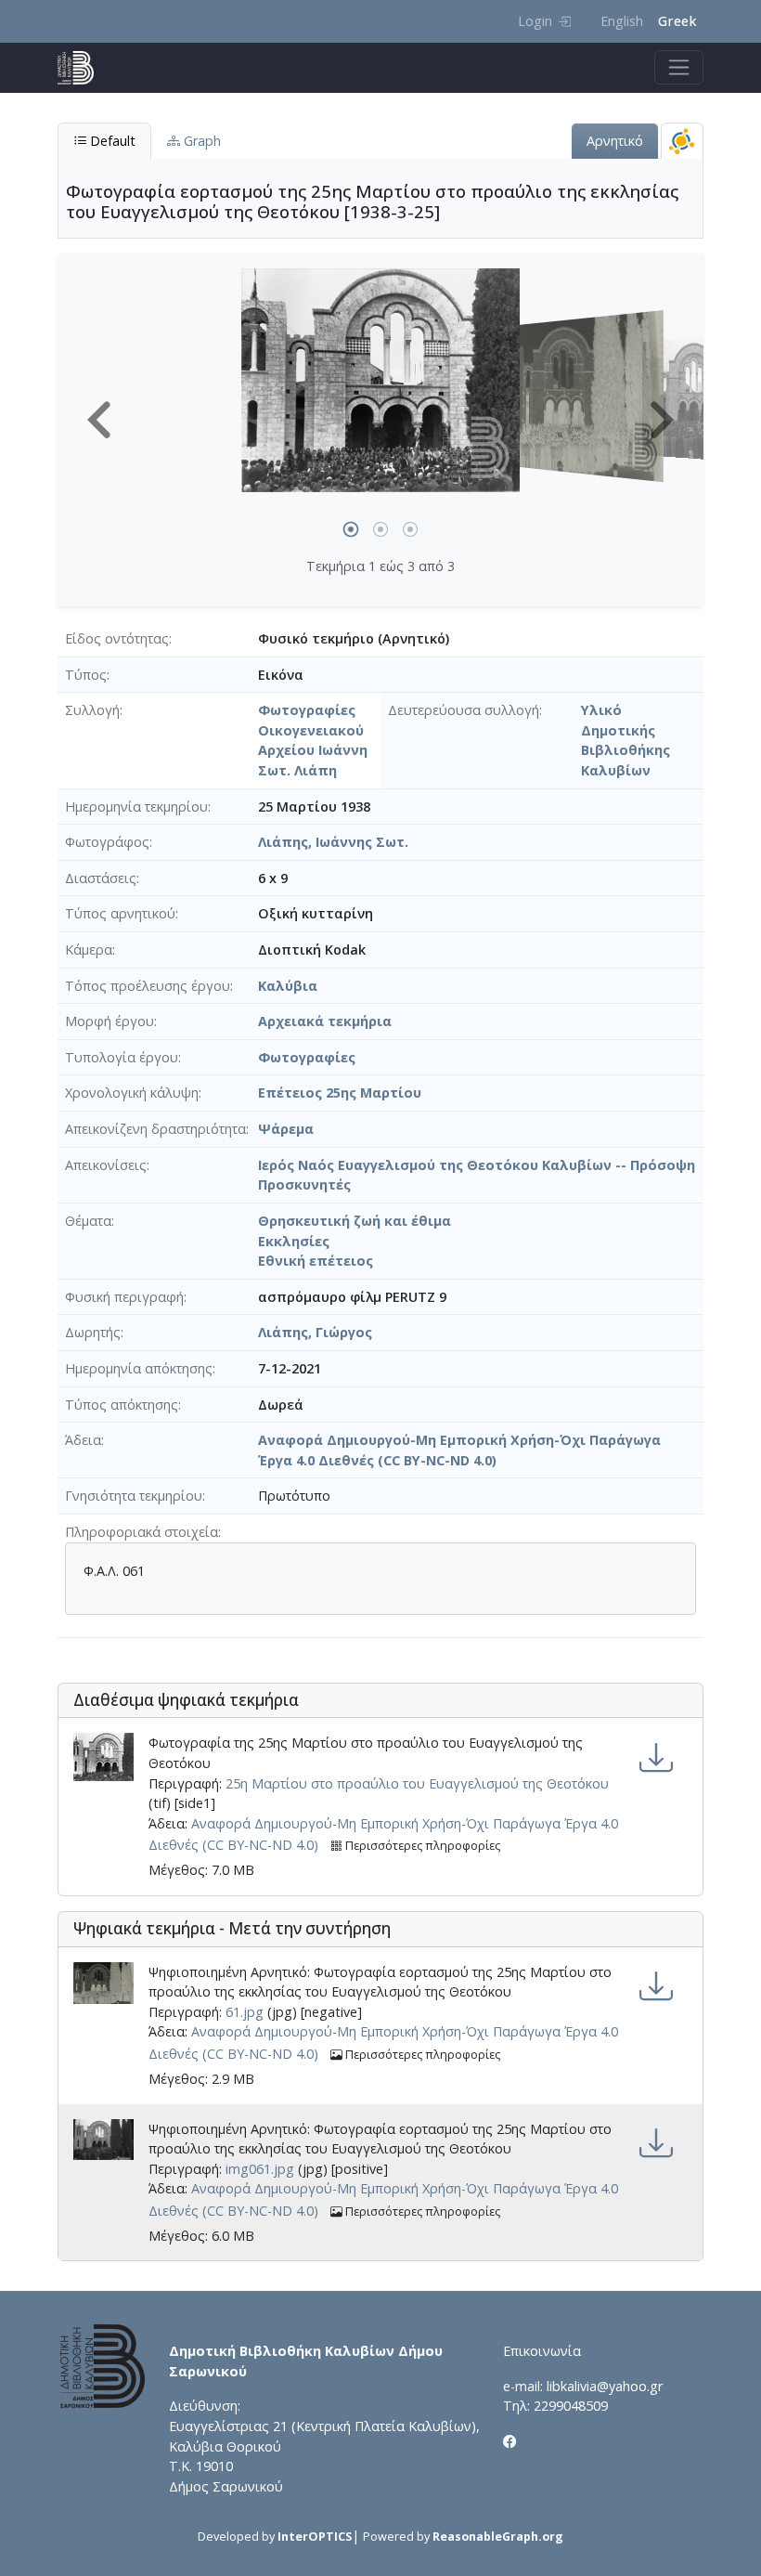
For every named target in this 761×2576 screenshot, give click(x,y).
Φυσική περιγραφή (124, 1297)
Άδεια (83, 1440)
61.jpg (245, 2012)
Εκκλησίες (294, 1241)
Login (535, 21)
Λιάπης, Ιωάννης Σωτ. (333, 842)
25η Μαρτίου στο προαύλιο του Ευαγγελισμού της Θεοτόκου (417, 1783)
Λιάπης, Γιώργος (315, 1332)
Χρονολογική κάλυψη (132, 1093)
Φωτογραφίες (307, 1057)
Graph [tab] (200, 141)
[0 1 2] (380, 413)
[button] (99, 420)
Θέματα (88, 1221)
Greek (677, 21)
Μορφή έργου (110, 1021)
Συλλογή (92, 710)
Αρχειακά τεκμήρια (325, 1021)
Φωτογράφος (107, 842)
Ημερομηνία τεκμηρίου (136, 807)
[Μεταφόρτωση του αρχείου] (656, 1757)
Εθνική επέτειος (316, 1261)
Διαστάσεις (101, 878)
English (622, 21)
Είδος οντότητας (117, 638)
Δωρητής (93, 1332)
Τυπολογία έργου (122, 1057)
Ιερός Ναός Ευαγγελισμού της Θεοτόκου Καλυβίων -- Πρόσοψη (477, 1165)
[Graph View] (682, 141)
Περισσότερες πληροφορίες (421, 1846)
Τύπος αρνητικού (120, 913)
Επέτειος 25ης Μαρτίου (340, 1093)
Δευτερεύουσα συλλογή (464, 710)
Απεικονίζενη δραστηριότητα (155, 1129)
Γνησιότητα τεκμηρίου (134, 1496)
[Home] (83, 68)
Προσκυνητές (304, 1184)
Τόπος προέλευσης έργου (148, 986)
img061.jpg (260, 2169)
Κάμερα (89, 950)
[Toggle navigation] (679, 67)
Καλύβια (288, 986)
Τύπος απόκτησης (122, 1405)
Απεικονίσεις (106, 1165)
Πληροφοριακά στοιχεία (142, 1532)
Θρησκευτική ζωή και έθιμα (355, 1221)
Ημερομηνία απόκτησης (139, 1368)
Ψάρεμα (286, 1129)
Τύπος (86, 675)
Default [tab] (111, 141)
